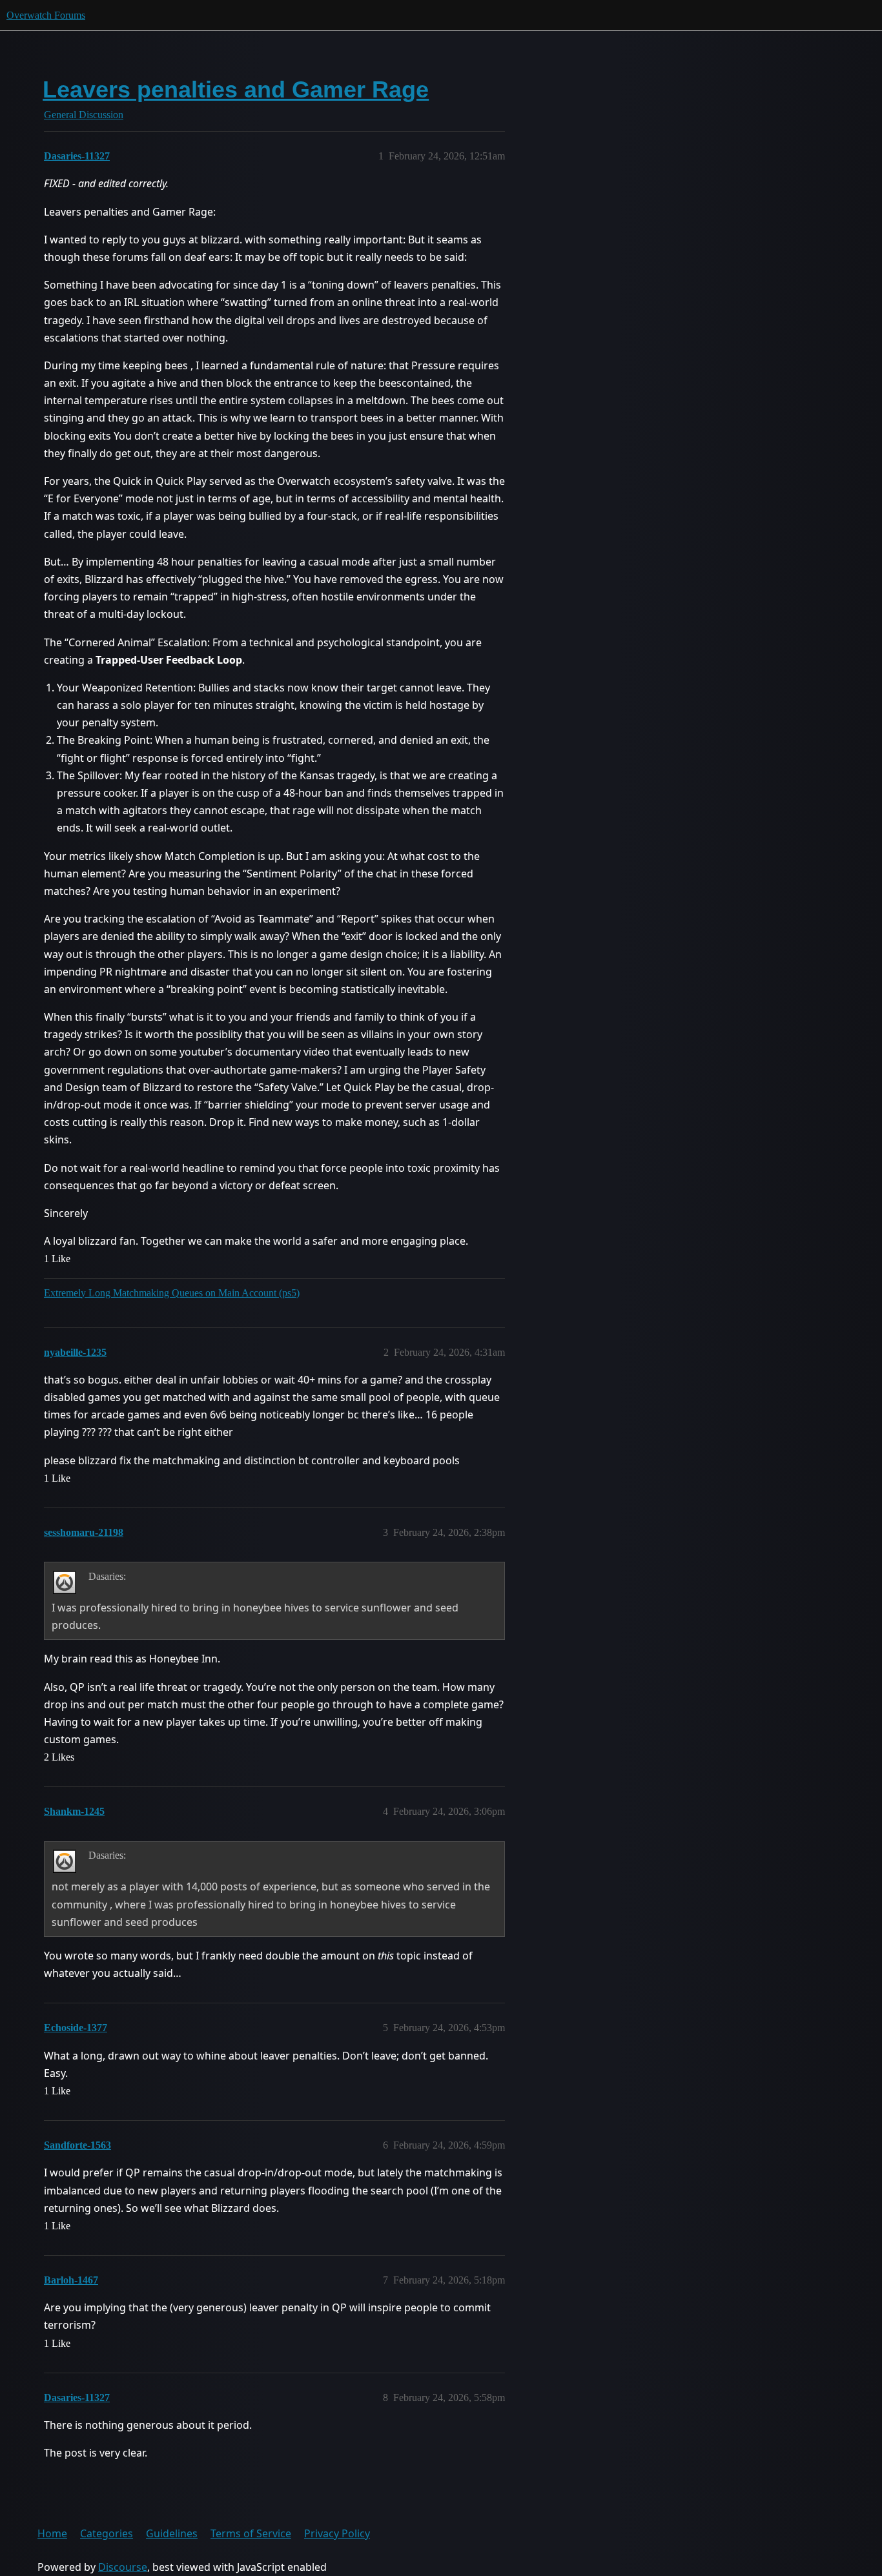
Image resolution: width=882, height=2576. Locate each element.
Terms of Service (251, 2533)
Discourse (123, 2567)
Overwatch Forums (46, 15)
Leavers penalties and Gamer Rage (236, 89)
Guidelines (172, 2533)
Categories (107, 2533)
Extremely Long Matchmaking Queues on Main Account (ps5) (172, 1293)
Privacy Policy (337, 2533)
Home (52, 2533)
